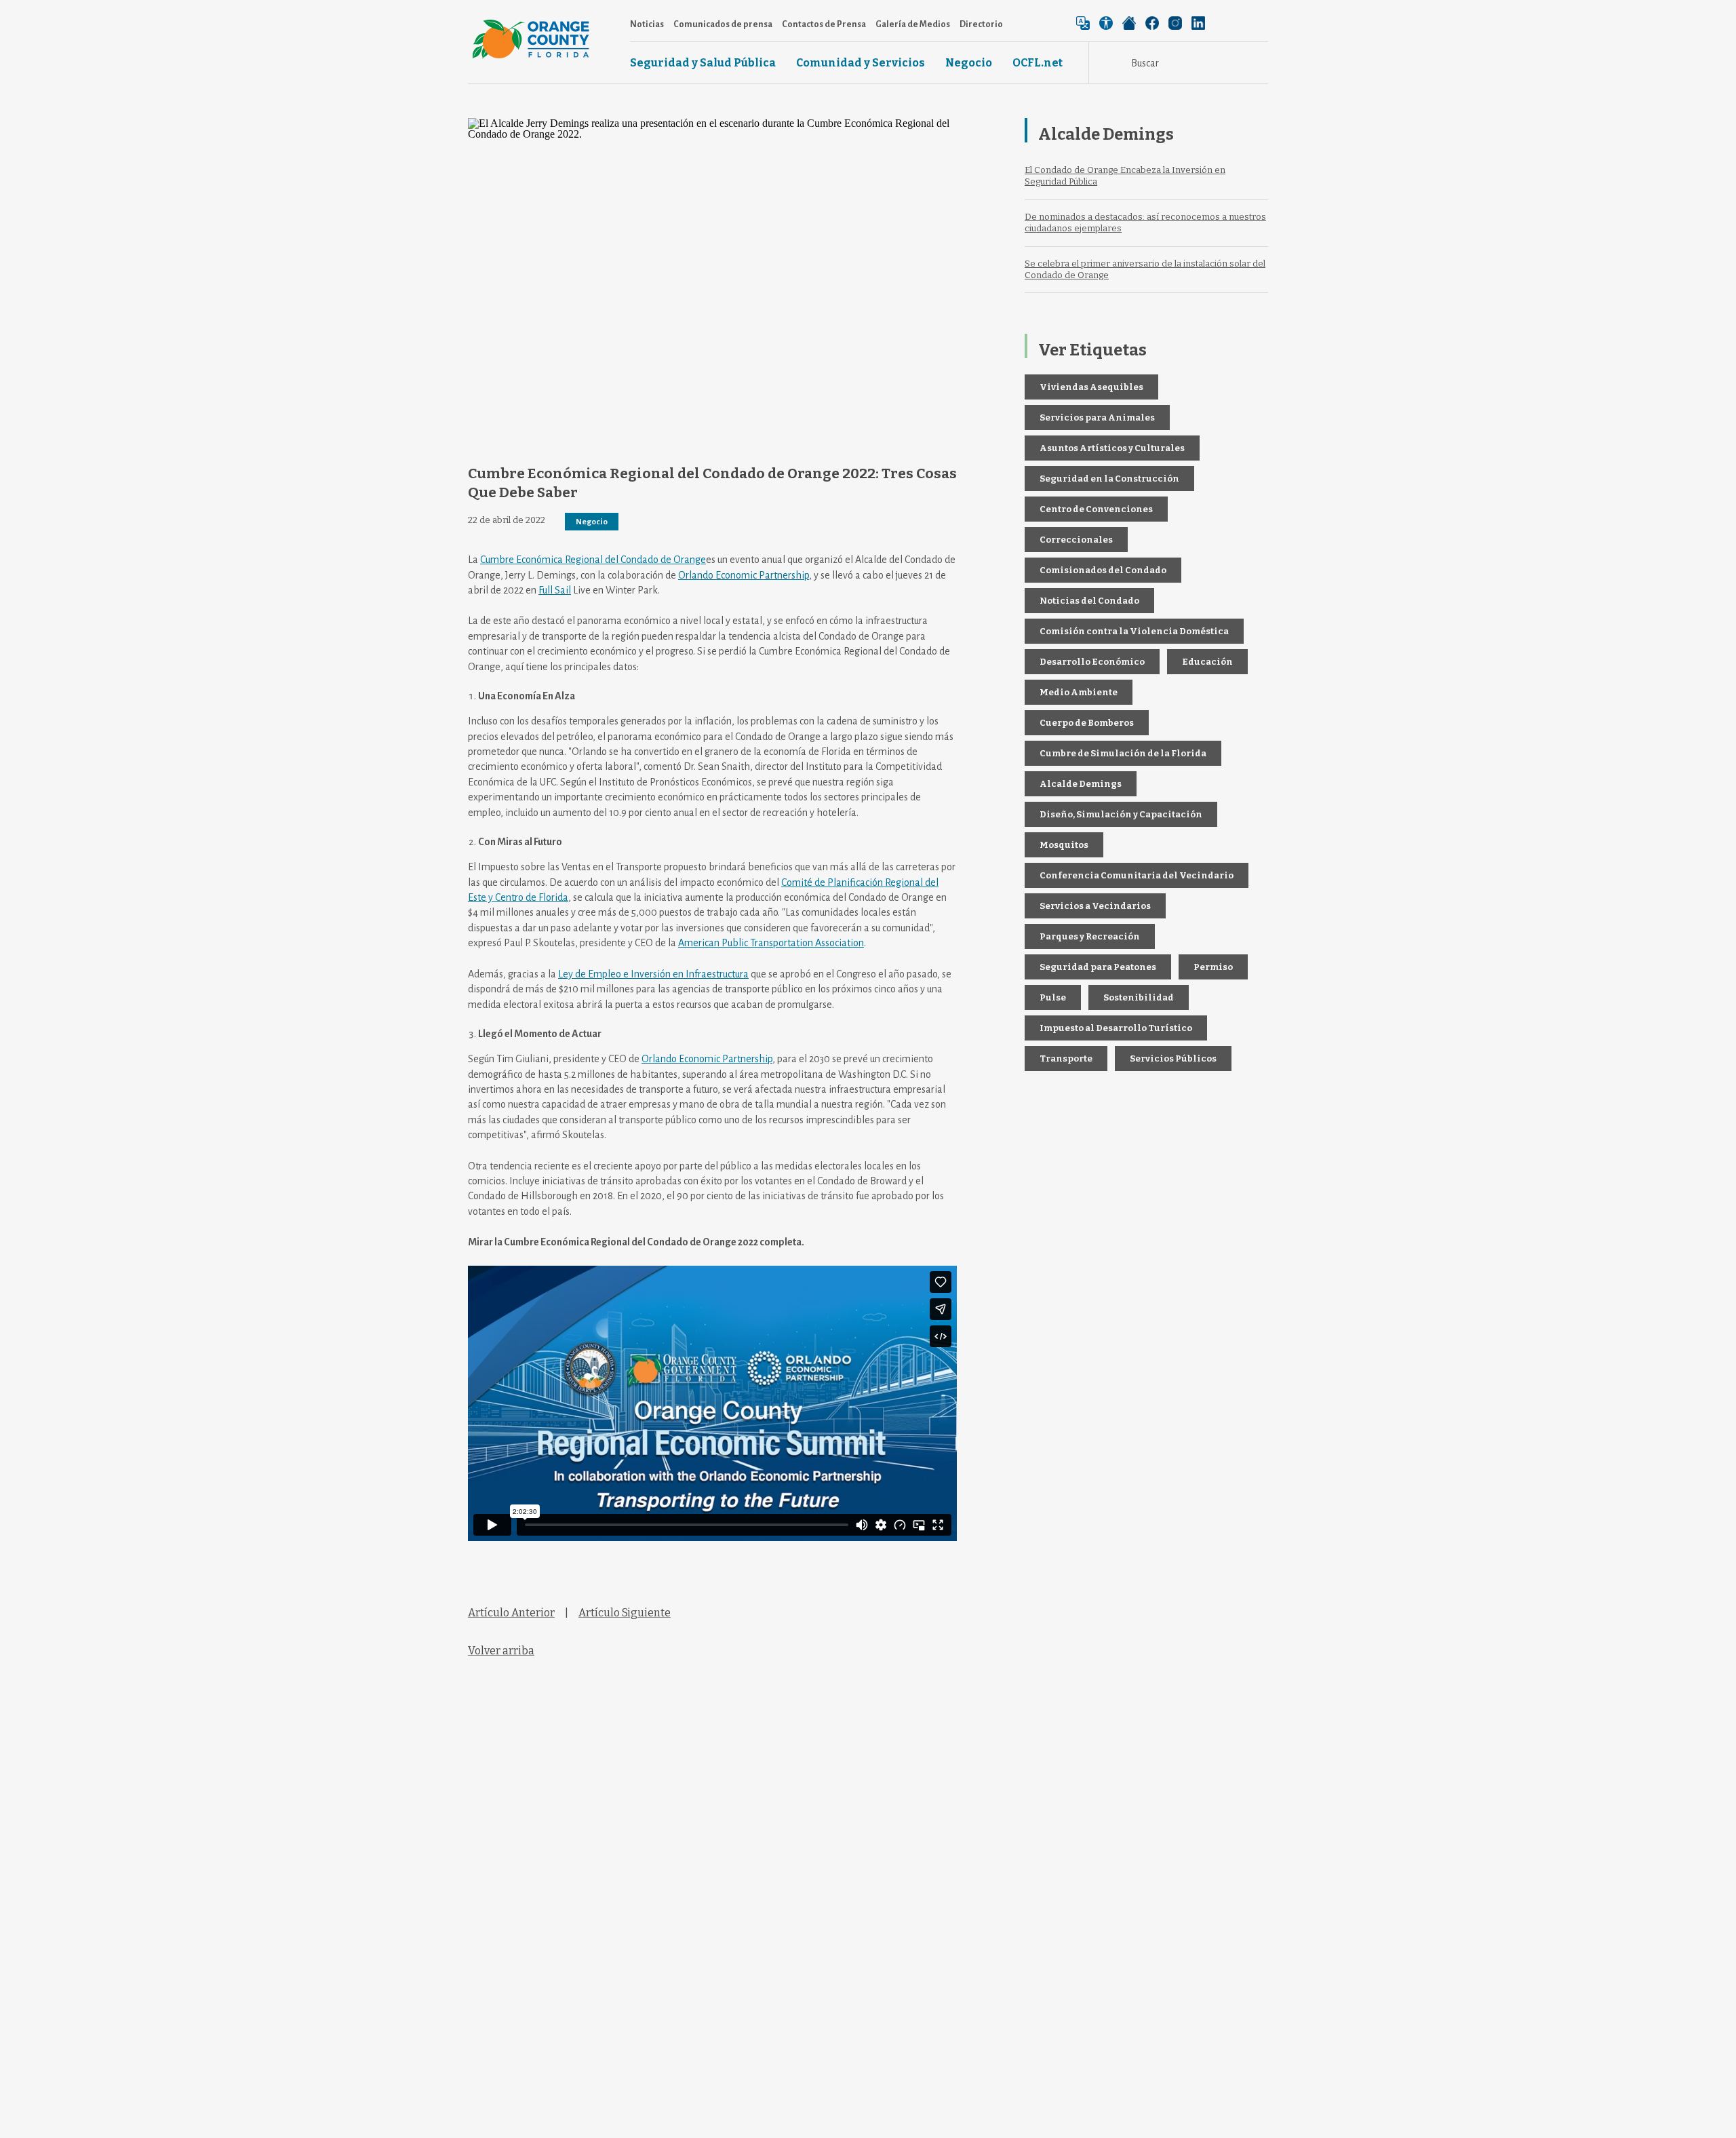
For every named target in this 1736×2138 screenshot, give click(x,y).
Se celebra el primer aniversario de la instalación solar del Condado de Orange (1145, 269)
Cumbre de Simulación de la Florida (1123, 753)
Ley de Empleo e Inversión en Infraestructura (653, 974)
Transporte (1066, 1058)
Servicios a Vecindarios (1095, 906)
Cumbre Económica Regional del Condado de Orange (593, 560)
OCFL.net (1038, 63)
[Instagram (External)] (1175, 23)
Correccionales (1076, 540)
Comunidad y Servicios (861, 63)
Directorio (981, 24)
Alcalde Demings (1081, 784)
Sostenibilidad (1139, 997)
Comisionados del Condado (1103, 570)
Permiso (1213, 967)
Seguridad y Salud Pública (703, 63)
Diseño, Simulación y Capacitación (1121, 814)
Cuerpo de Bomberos (1087, 723)
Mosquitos (1064, 845)
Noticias (647, 24)
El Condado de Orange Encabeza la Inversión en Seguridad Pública (1125, 176)
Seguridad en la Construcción (1109, 479)
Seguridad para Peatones (1098, 967)
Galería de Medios (913, 24)
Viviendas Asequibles (1091, 387)
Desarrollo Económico (1092, 662)
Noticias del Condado (1089, 601)
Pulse (1053, 997)
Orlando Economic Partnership (744, 575)
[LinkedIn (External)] (1198, 23)
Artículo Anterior (511, 1613)
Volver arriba (501, 1651)
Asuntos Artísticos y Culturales (1112, 448)
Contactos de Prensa (824, 24)
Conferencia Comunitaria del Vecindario (1137, 875)
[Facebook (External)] (1152, 23)
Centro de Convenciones (1096, 509)
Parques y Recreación (1090, 936)
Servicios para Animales (1097, 417)
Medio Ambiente (1079, 692)
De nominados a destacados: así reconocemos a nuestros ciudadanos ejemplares (1145, 222)
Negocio (969, 63)
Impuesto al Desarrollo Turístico (1116, 1028)
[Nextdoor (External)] (1129, 23)
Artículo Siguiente (625, 1613)
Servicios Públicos (1173, 1058)
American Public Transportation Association (771, 943)
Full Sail (555, 590)
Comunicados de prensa (723, 24)
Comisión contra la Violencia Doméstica (1134, 631)
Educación (1207, 662)
